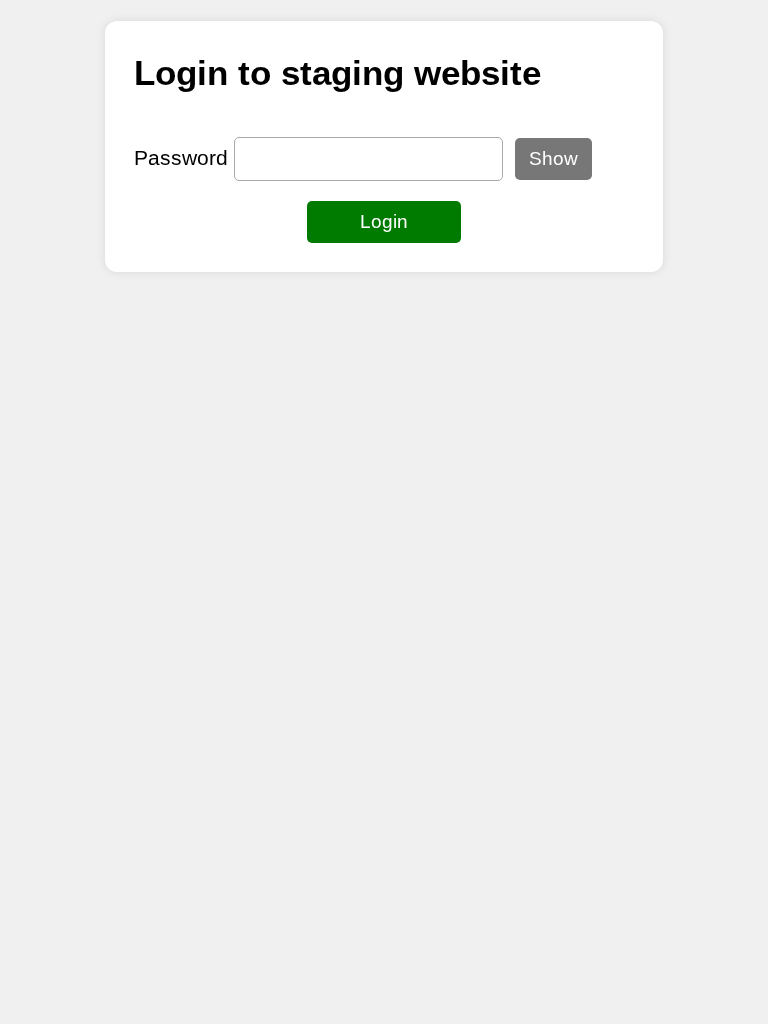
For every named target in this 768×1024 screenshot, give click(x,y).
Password (181, 157)
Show (553, 158)
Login (384, 221)
